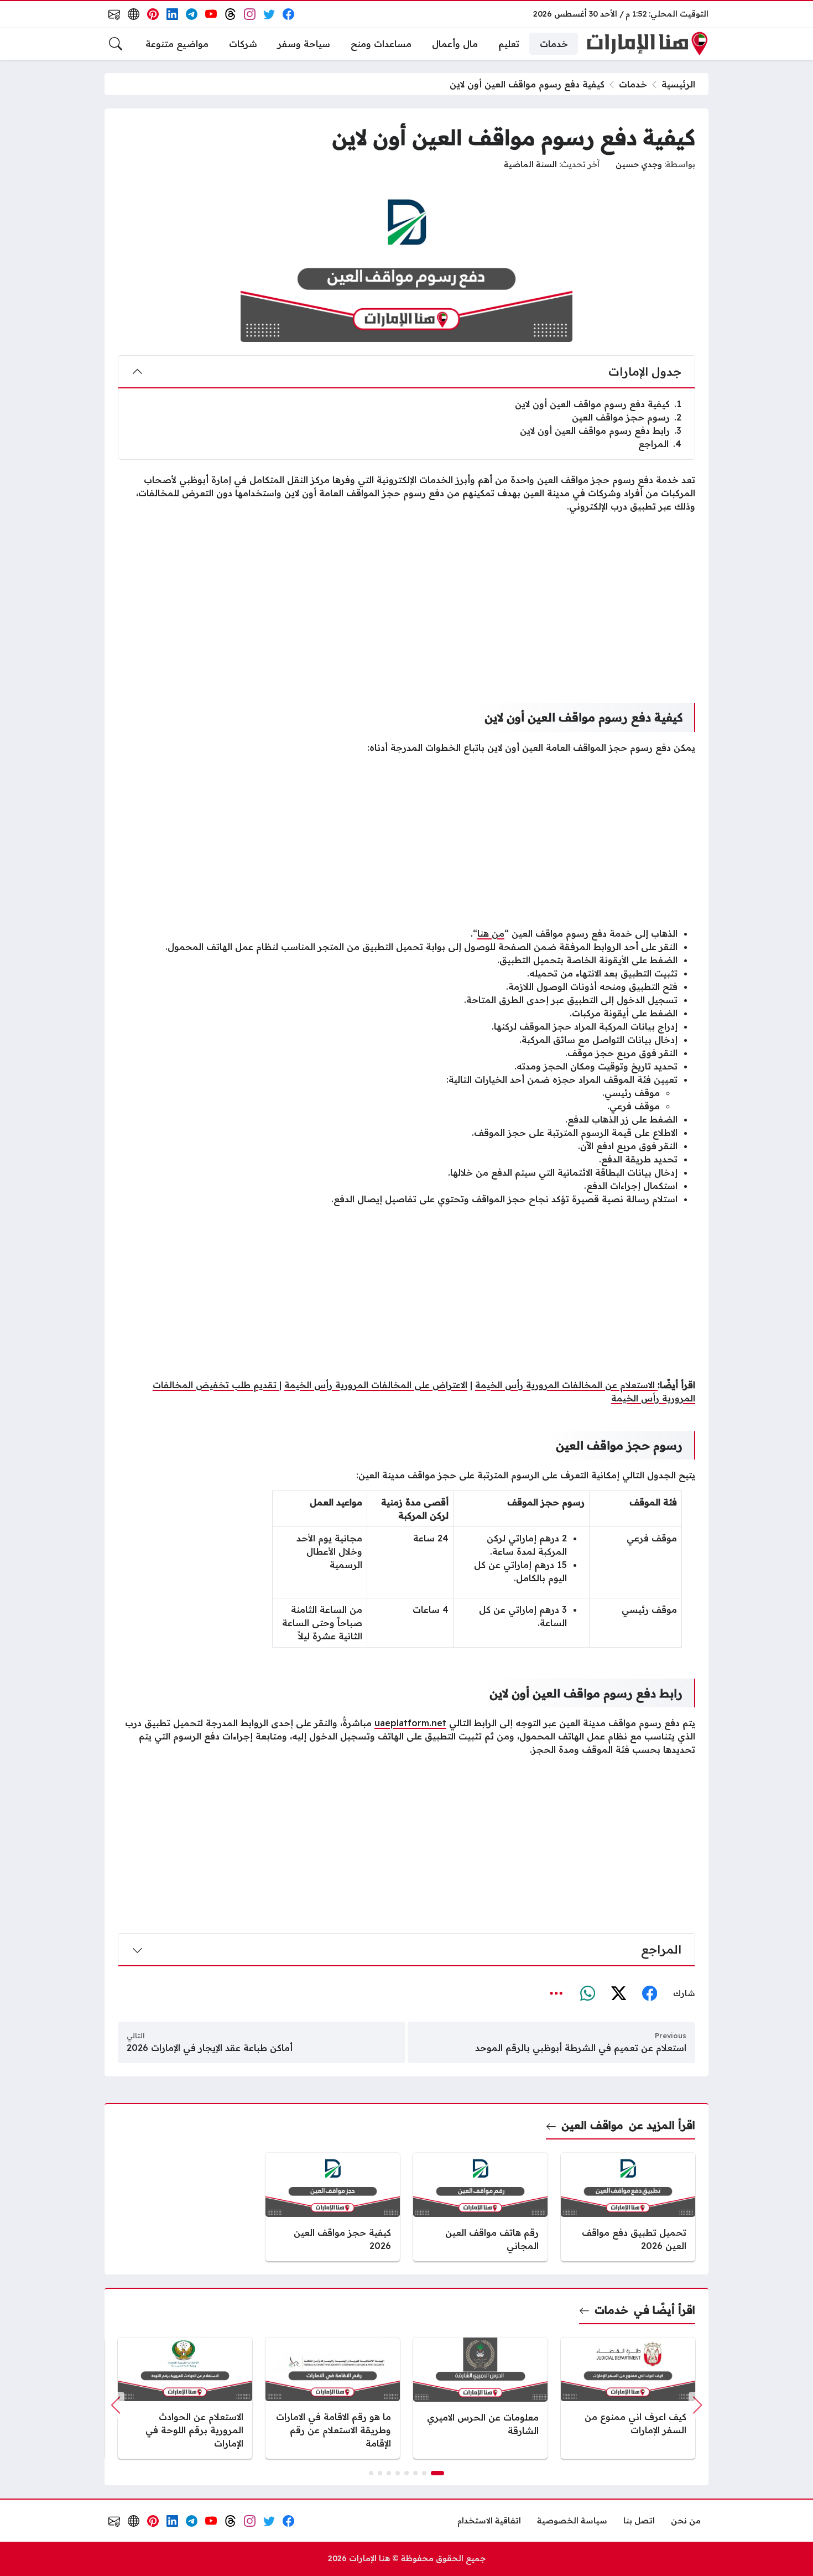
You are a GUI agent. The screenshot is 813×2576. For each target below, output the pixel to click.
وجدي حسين (639, 164)
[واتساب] (587, 1994)
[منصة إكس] (618, 1994)
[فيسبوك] (649, 1994)
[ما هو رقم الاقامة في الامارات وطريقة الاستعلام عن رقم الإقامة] (333, 2398)
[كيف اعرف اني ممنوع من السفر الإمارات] (628, 2398)
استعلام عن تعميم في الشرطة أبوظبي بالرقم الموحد (581, 2048)
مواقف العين (592, 2125)
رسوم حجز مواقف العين (627, 417)
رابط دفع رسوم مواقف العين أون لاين (601, 430)
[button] (437, 2473)
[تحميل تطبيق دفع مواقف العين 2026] (628, 2207)
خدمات (633, 84)
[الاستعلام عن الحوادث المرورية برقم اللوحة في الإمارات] (185, 2398)
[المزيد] (556, 1994)
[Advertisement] (406, 599)
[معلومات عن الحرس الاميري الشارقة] (480, 2398)
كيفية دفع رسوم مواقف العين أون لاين (598, 404)
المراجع (660, 444)
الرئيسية (678, 84)
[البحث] (116, 44)
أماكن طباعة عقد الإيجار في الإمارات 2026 (210, 2048)
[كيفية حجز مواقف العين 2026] (333, 2207)
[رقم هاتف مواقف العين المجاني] (480, 2207)
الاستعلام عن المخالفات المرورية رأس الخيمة (566, 1385)
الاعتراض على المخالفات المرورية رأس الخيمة (376, 1385)
